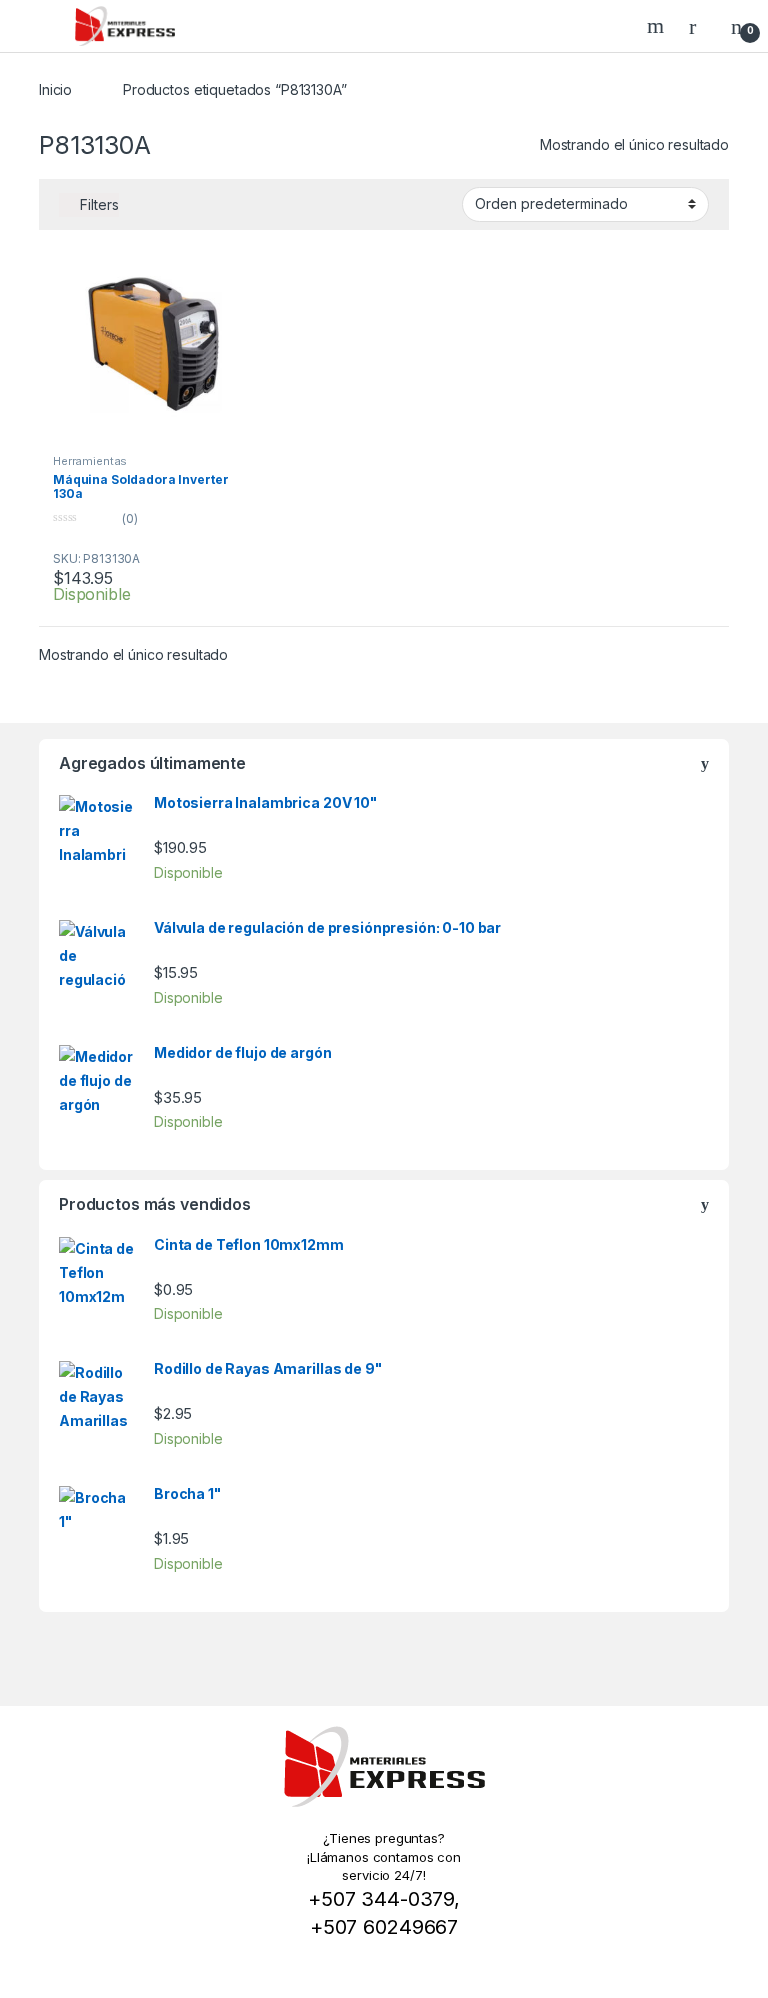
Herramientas (90, 461)
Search (658, 26)
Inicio (55, 89)
